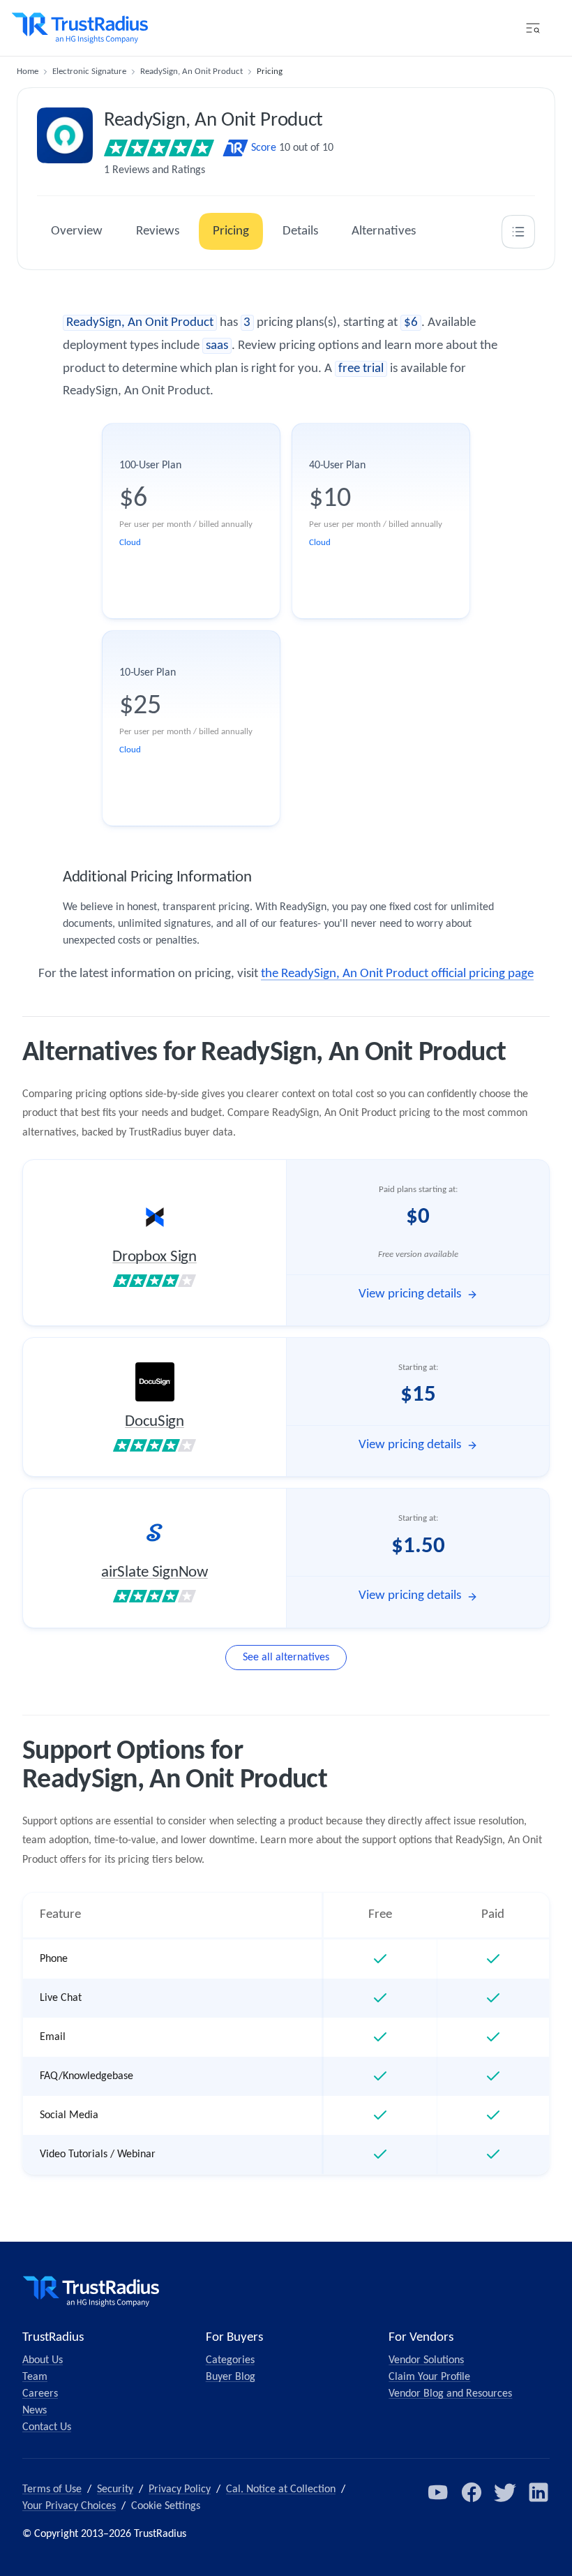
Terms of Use (52, 2489)
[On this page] (518, 232)
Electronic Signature (89, 72)
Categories (230, 2360)
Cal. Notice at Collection (281, 2489)
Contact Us (47, 2427)
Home (28, 72)
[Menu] (533, 28)
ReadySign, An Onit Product (191, 72)
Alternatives (384, 231)
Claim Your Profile (429, 2377)
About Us (43, 2360)
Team (35, 2377)
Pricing (231, 231)
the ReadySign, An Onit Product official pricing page (397, 974)
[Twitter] (505, 2492)
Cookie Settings (166, 2506)
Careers (40, 2394)
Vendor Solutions (426, 2360)
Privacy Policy (180, 2489)
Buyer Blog (231, 2377)
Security (115, 2489)
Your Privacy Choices (69, 2506)
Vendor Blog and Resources (450, 2394)
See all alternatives (286, 1658)
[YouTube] (438, 2492)
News (35, 2411)
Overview (77, 231)
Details (300, 231)
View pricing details (410, 1294)
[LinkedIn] (539, 2492)
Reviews (158, 231)
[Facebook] (472, 2492)
